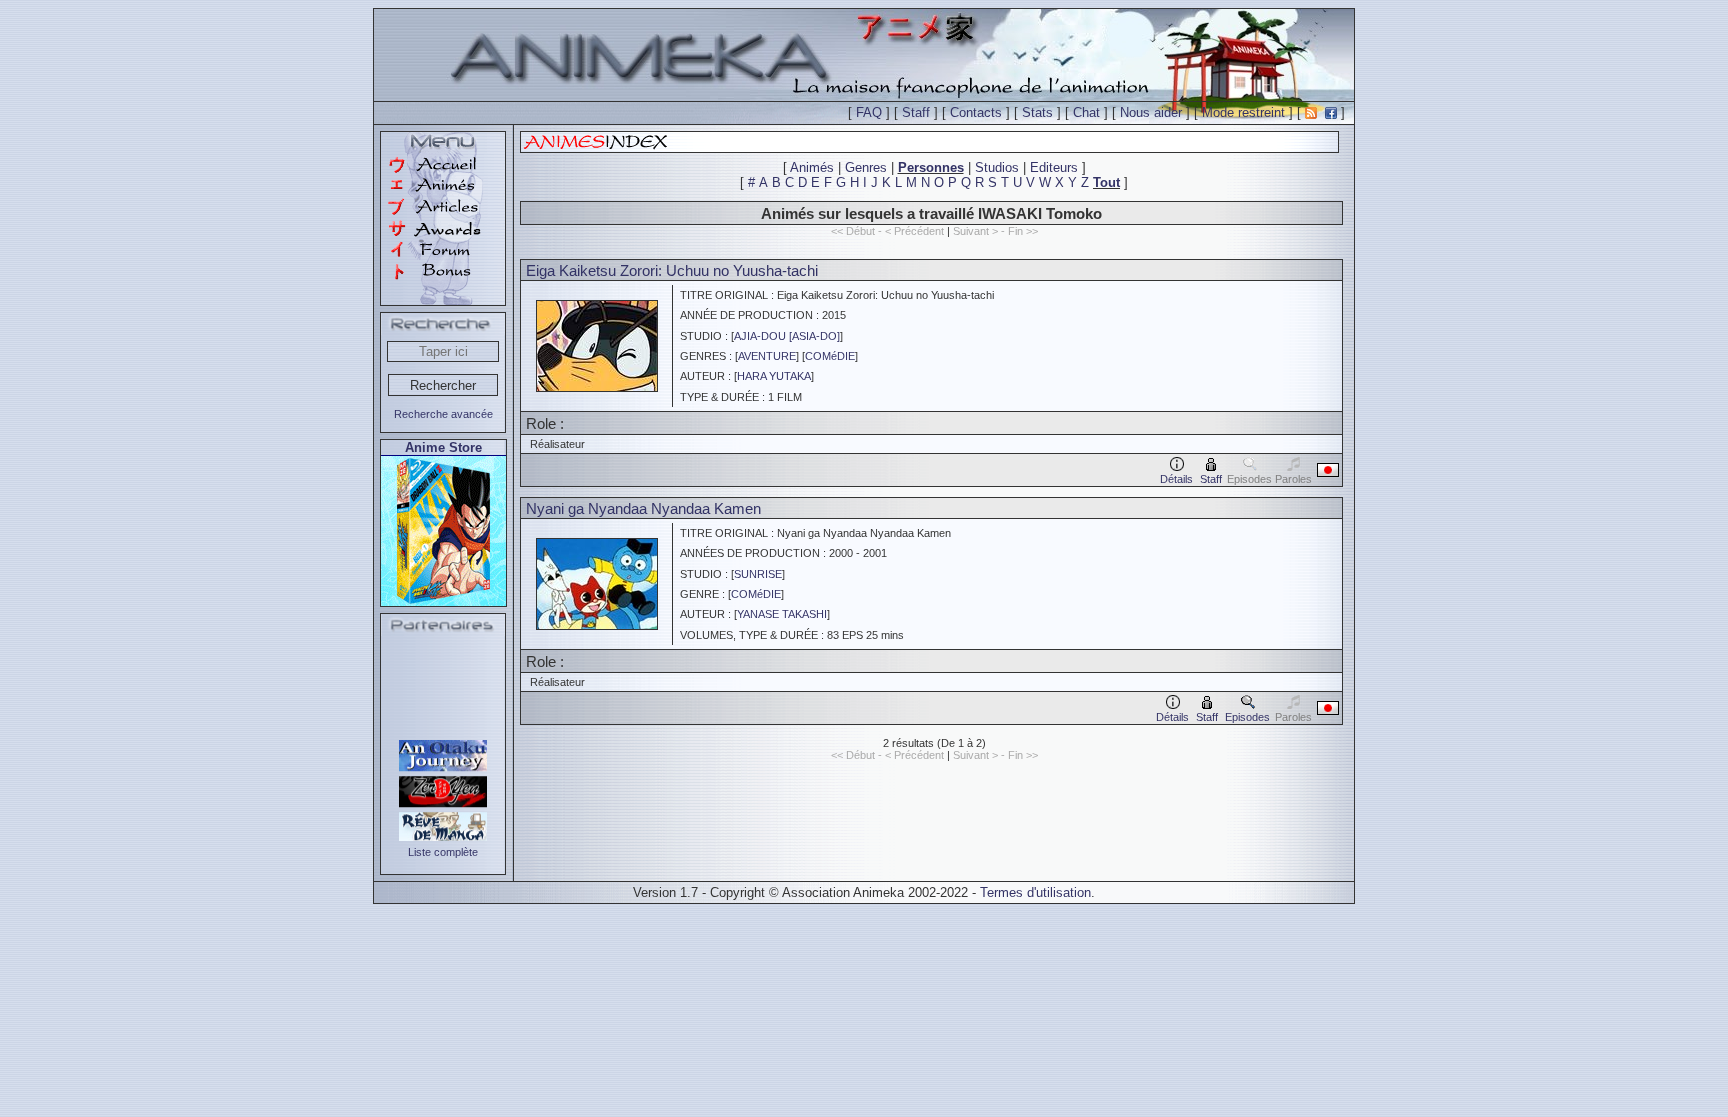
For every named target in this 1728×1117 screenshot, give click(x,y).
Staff (916, 112)
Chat (1086, 112)
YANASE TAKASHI (782, 614)
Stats (1037, 112)
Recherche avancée (443, 414)
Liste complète (443, 852)
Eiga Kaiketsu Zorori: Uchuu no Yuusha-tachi (672, 270)
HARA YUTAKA (774, 376)
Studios (997, 167)
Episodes (1247, 717)
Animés (812, 167)
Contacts (976, 112)
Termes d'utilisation (1035, 892)
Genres (866, 167)
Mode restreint (1243, 112)
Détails (1176, 479)
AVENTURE (767, 356)
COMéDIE (830, 356)
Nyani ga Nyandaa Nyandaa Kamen (643, 508)
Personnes (931, 167)
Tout (1106, 182)
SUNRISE (758, 574)
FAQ (869, 112)
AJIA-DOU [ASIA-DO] (787, 336)
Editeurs (1054, 167)
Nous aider (1151, 112)
